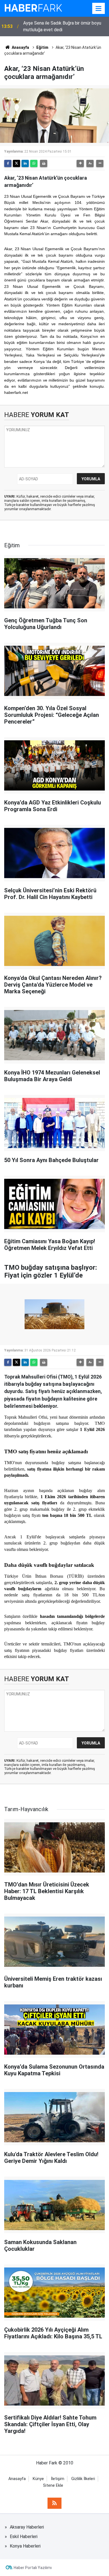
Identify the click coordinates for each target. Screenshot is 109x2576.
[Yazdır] (44, 163)
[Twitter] (16, 163)
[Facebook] (8, 163)
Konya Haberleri (25, 2546)
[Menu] (99, 9)
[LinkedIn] (25, 163)
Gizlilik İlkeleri (83, 2479)
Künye (38, 2479)
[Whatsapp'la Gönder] (34, 163)
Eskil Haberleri (24, 2537)
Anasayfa (20, 47)
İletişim (58, 2479)
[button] (80, 163)
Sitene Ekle (53, 2485)
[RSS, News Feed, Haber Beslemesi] (54, 2503)
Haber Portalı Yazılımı (33, 2568)
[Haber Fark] (33, 8)
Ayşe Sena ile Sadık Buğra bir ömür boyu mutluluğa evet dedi (62, 26)
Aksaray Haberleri (27, 2527)
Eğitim (42, 47)
